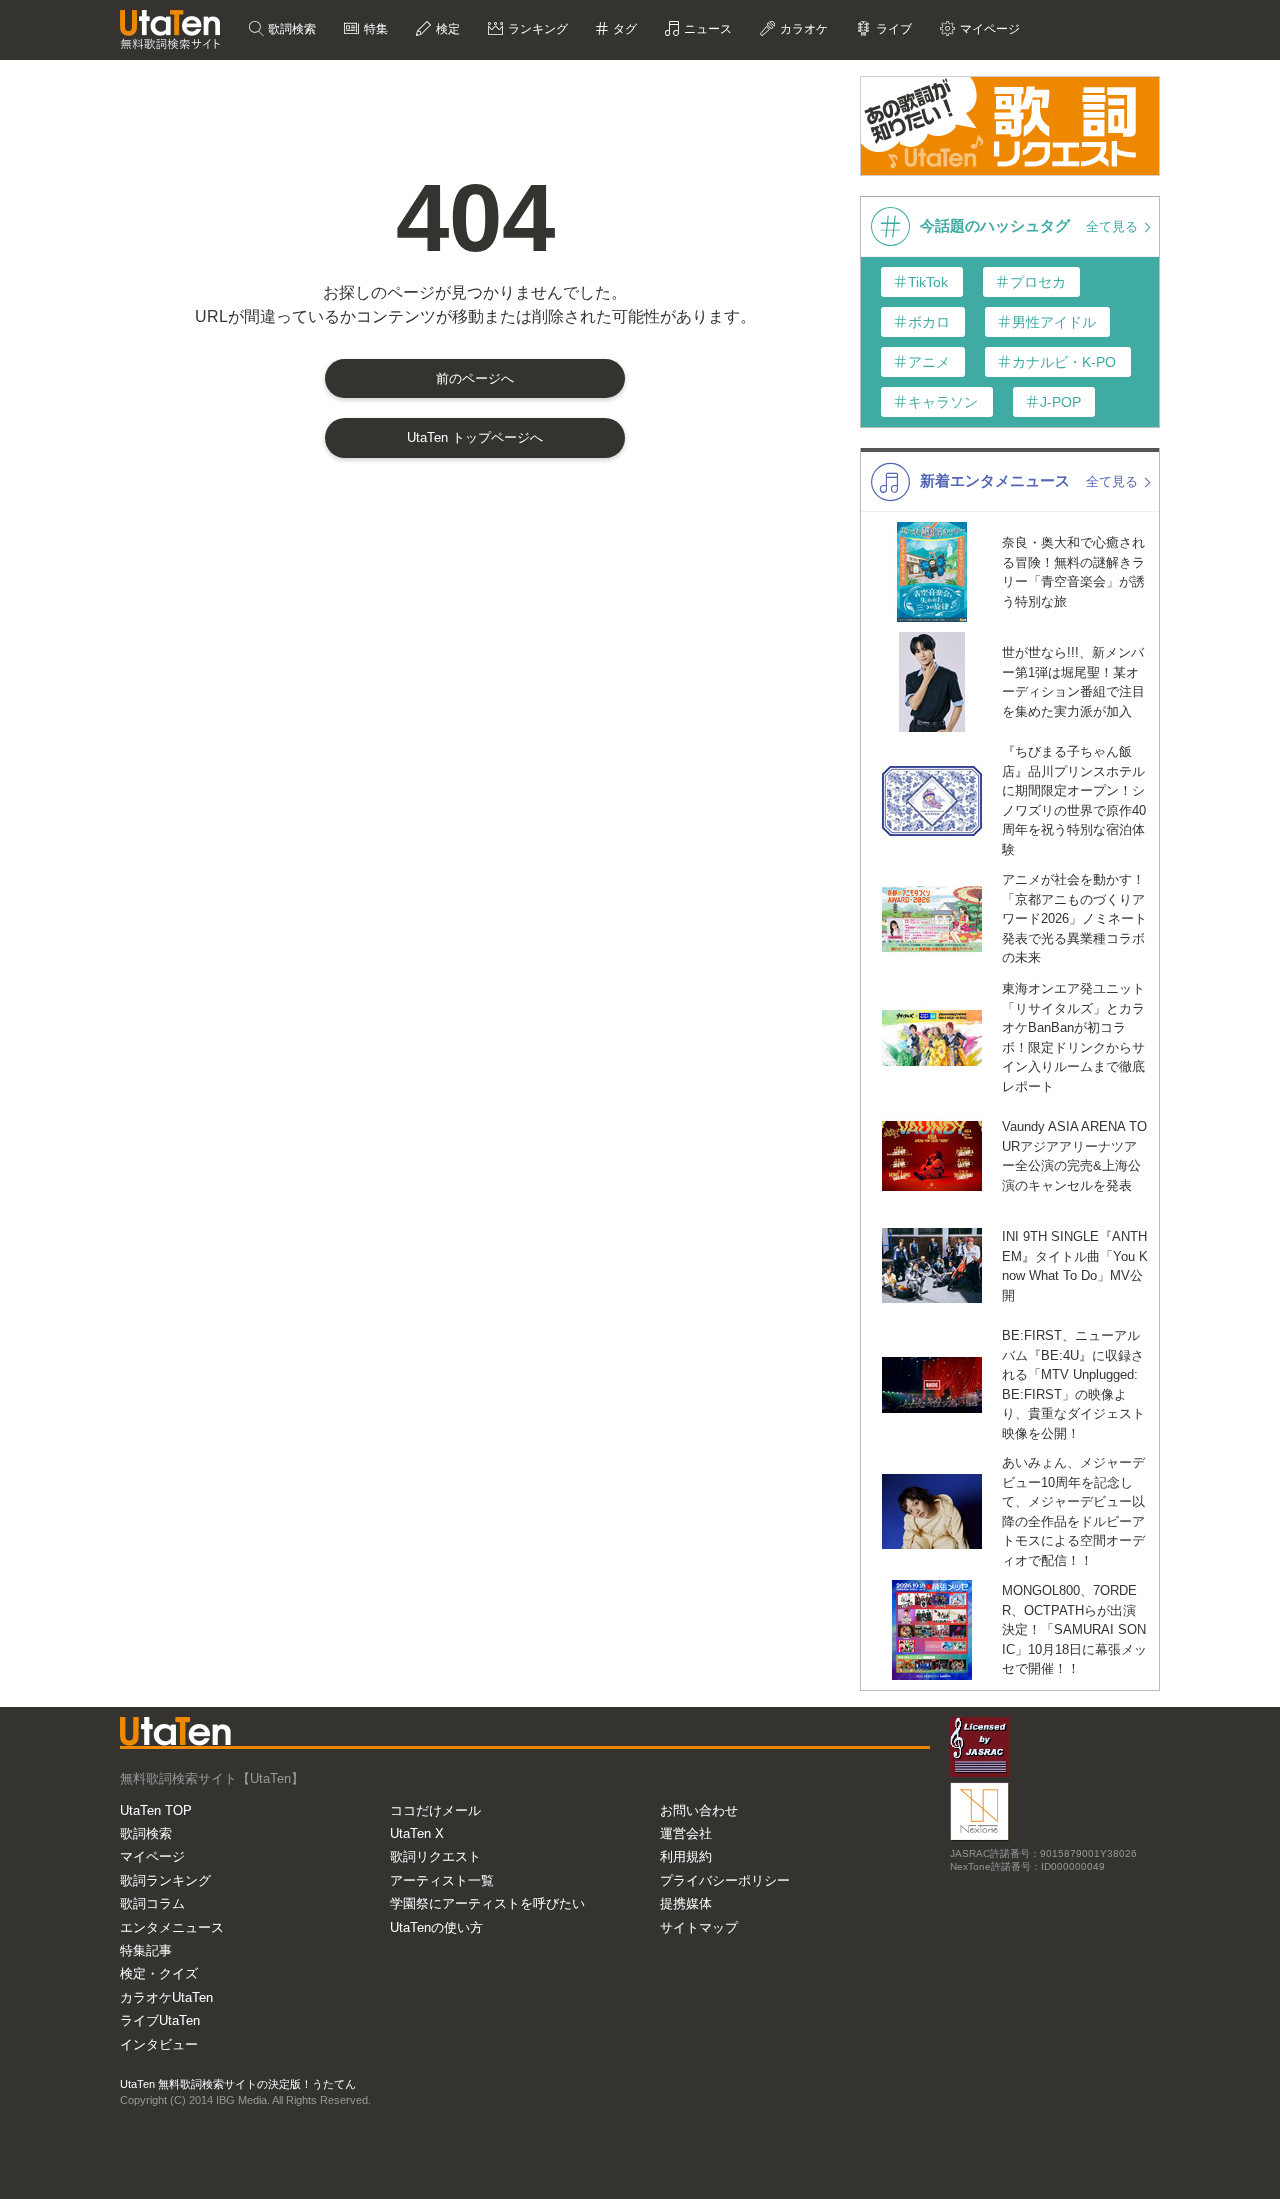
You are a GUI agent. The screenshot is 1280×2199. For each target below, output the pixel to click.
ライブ (892, 29)
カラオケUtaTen (166, 1997)
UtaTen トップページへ (475, 437)
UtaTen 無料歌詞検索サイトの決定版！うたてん (238, 2084)
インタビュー (159, 2044)
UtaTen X (417, 1833)
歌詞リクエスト (435, 1856)
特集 (374, 29)
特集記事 (146, 1950)
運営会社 (686, 1833)
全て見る (1114, 226)
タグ (623, 29)
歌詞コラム (152, 1903)
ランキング (536, 29)
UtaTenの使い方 (436, 1927)
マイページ (152, 1856)
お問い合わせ (699, 1810)
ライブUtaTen (160, 2020)
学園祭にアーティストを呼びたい (487, 1903)
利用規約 (686, 1856)
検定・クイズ (159, 1973)
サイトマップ (699, 1927)
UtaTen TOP (156, 1810)
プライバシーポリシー (725, 1880)
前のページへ (475, 378)
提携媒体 (686, 1903)
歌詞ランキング (165, 1880)
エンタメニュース (172, 1927)
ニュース (706, 29)
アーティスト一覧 (442, 1880)
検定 (446, 29)
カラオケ (802, 29)
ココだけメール (435, 1810)
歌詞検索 (290, 29)
